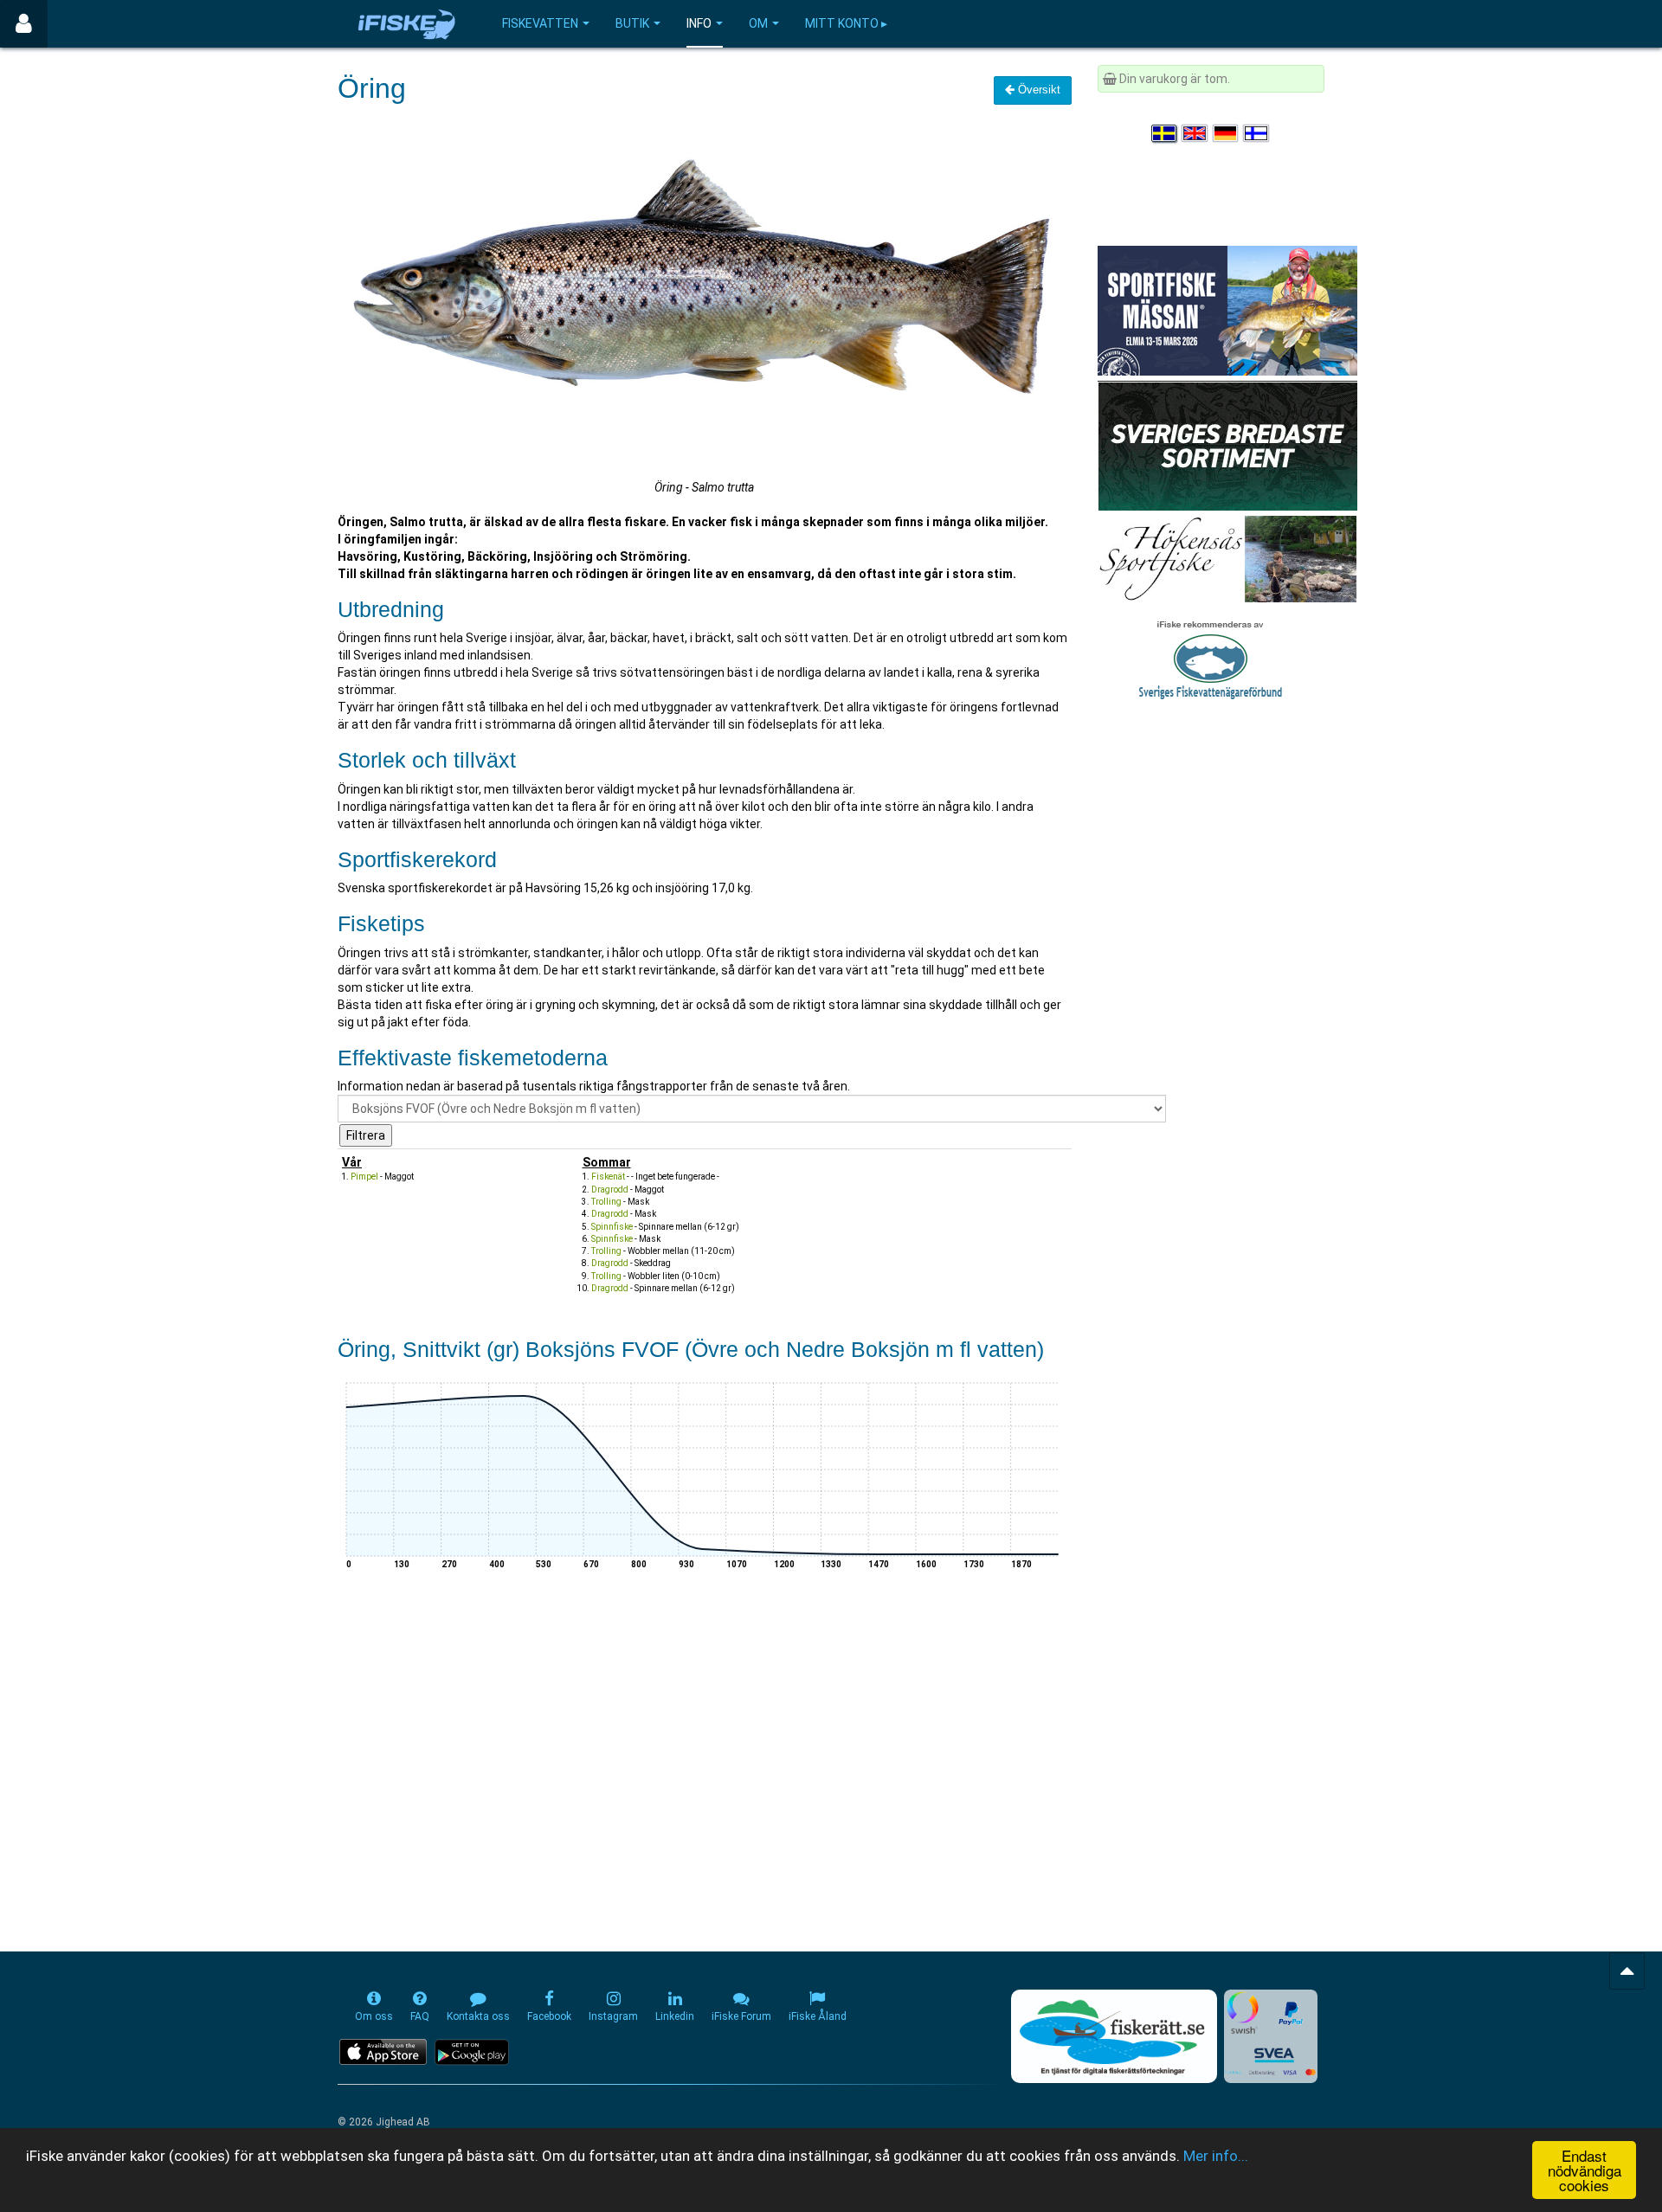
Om (758, 23)
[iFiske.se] (407, 24)
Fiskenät (608, 1177)
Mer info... (1216, 2156)
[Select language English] (1195, 133)
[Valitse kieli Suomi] (1257, 133)
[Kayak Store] (1227, 445)
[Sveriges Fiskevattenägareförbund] (1211, 658)
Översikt (1037, 90)
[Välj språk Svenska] (1165, 133)
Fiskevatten (540, 23)
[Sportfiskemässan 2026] (1227, 310)
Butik (632, 23)
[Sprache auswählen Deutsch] (1227, 133)
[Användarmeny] (24, 24)
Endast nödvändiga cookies (1585, 2170)
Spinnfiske (612, 1227)
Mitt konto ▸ (846, 23)
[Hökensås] (1227, 558)
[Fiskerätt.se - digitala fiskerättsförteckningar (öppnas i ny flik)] (1114, 2036)
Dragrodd (610, 1190)
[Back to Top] (1627, 1971)
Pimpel (364, 1177)
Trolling (606, 1202)
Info (699, 23)
